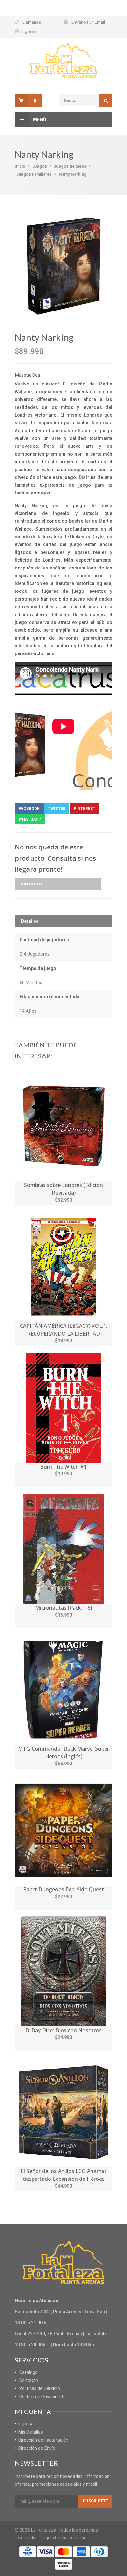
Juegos (40, 166)
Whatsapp (30, 819)
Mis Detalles (31, 2432)
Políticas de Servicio (40, 2388)
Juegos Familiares (34, 174)
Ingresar (29, 31)
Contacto (31, 884)
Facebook (29, 809)
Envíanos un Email (88, 22)
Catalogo (28, 2372)
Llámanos (32, 22)
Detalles (30, 921)
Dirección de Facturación (43, 2440)
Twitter (57, 809)
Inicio (20, 166)
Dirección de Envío (37, 2448)
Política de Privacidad (41, 2397)
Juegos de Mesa (70, 166)
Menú (40, 120)
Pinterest (85, 809)
